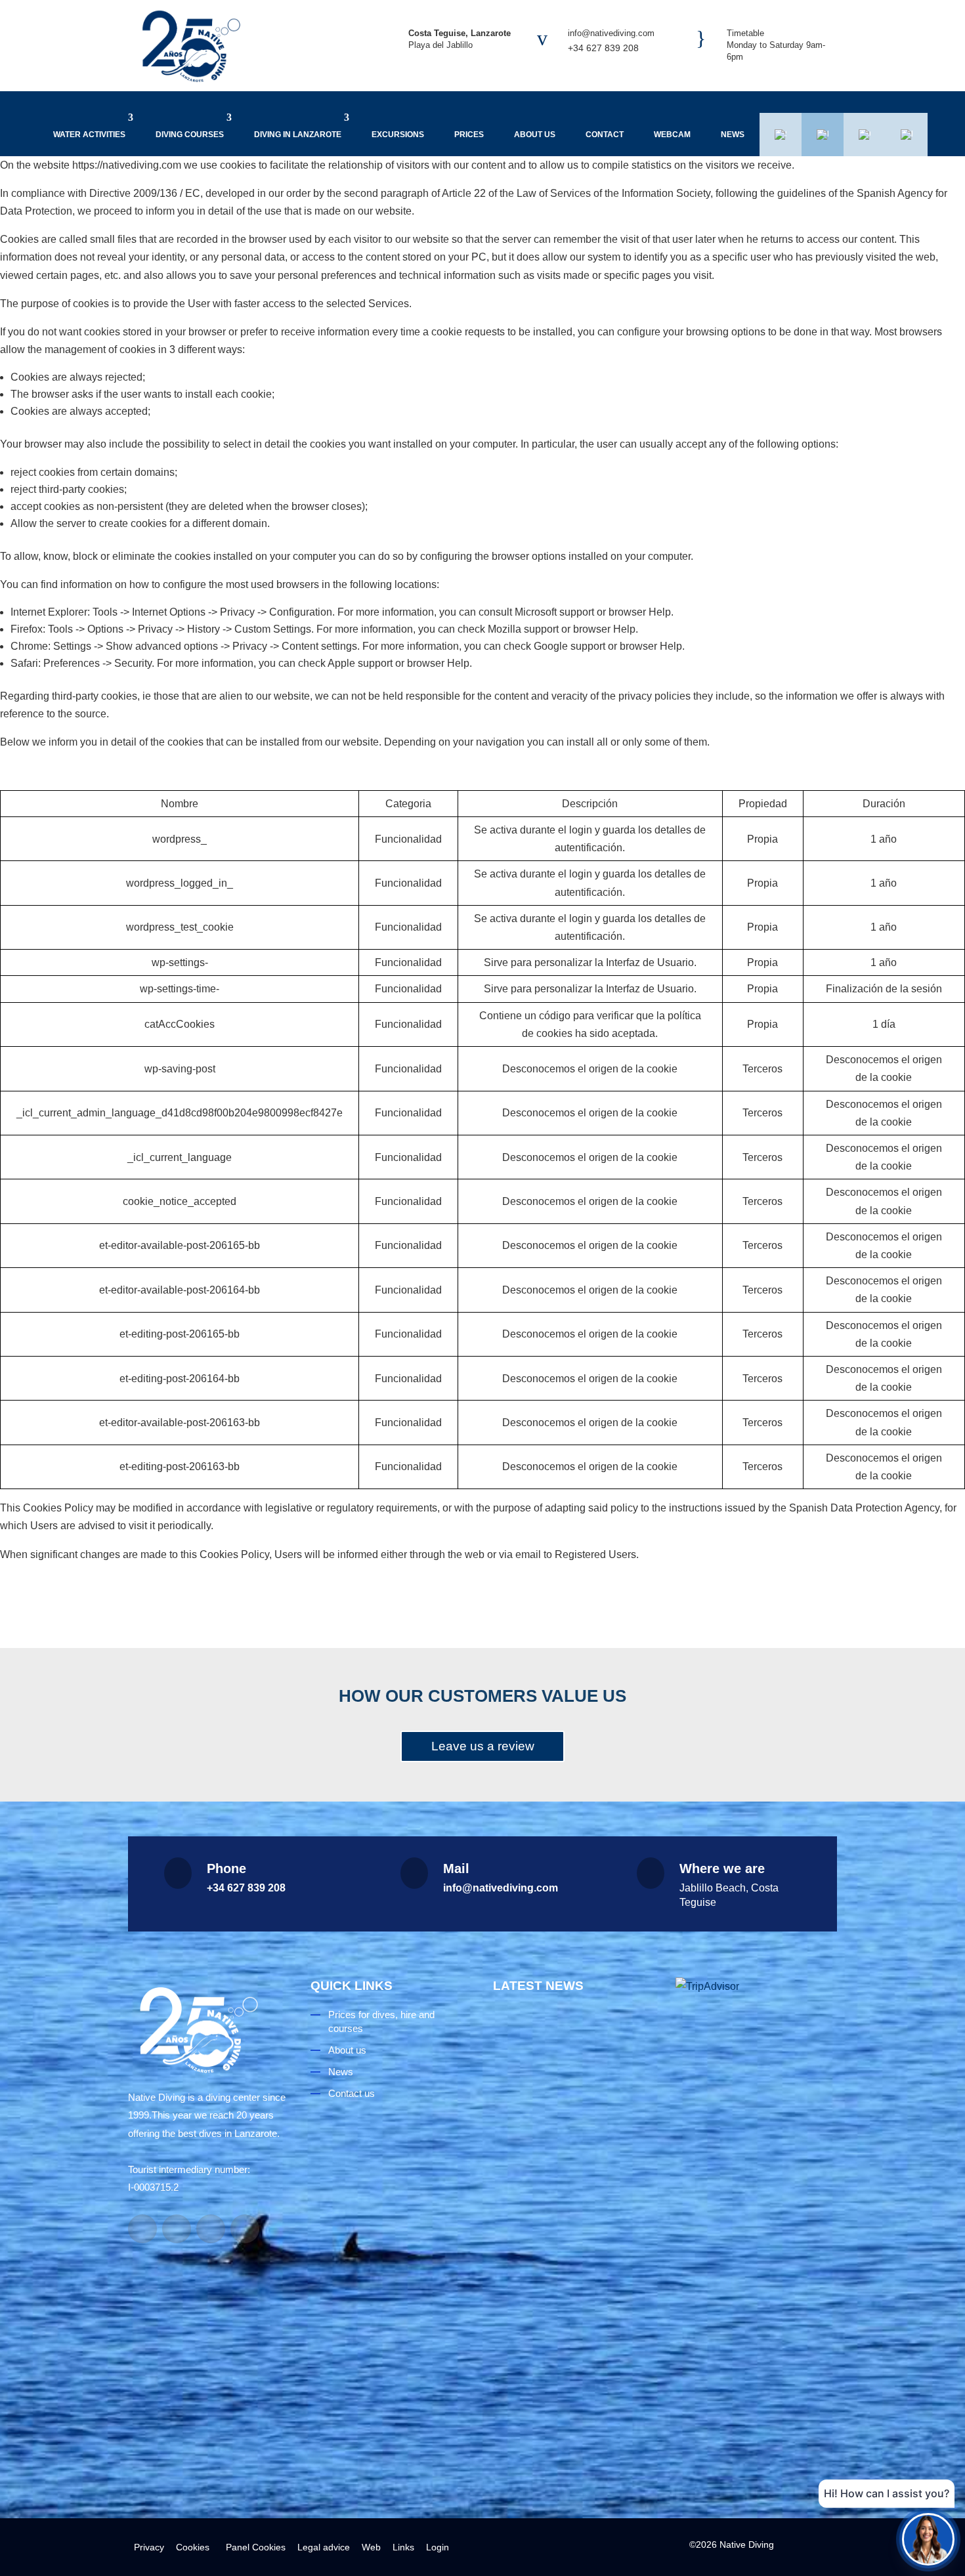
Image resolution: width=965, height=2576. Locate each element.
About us (535, 135)
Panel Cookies (253, 2547)
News (733, 135)
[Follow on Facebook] (142, 2229)
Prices (469, 135)
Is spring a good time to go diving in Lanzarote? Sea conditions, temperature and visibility (572, 2384)
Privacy (149, 2547)
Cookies (193, 2547)
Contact (605, 135)
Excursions (398, 135)
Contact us (352, 2093)
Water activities (89, 135)
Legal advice (324, 2547)
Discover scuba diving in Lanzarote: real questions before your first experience (568, 2152)
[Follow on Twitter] (245, 2229)
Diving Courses (190, 135)
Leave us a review (483, 1746)
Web (371, 2547)
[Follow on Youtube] (211, 2229)
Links (403, 2547)
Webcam (672, 135)
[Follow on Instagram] (177, 2229)
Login (438, 2547)
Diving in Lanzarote (298, 135)
